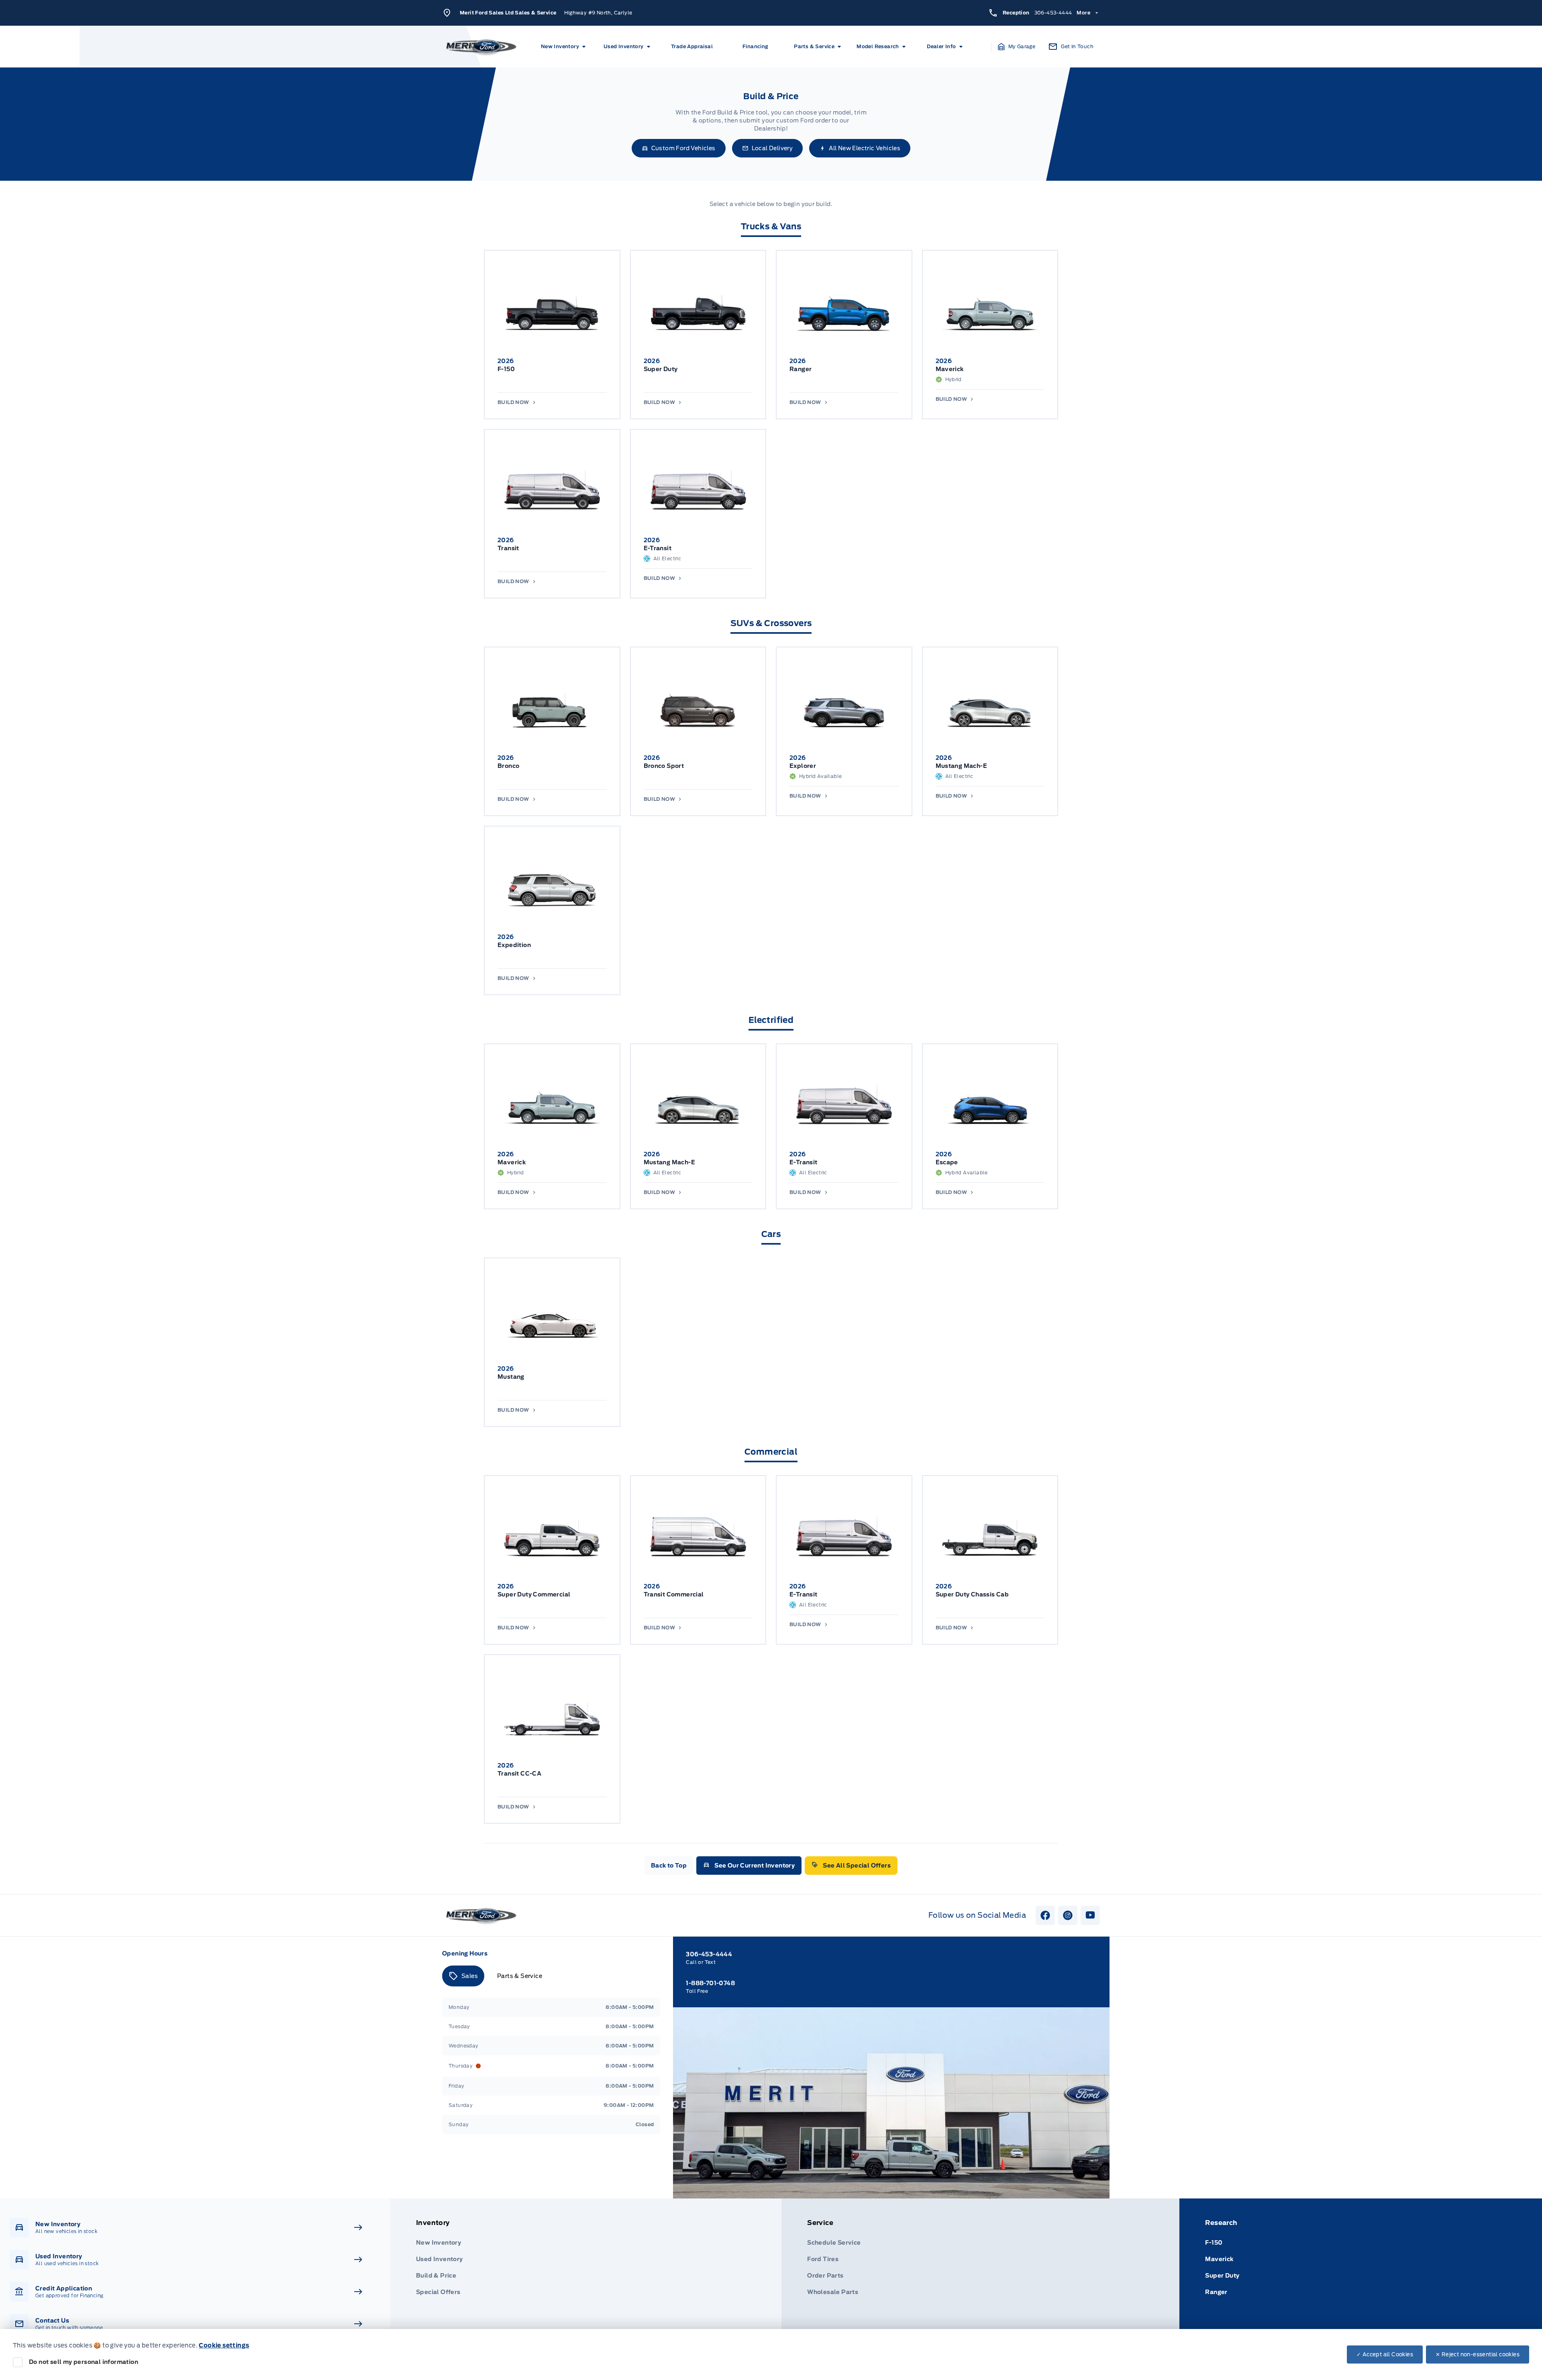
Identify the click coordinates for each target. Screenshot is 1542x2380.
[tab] (463, 1976)
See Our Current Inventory (755, 1866)
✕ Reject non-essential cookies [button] (1478, 2354)
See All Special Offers (857, 1866)
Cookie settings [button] (224, 2345)
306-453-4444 (1053, 13)
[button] (1017, 47)
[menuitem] (565, 47)
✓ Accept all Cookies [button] (1385, 2354)
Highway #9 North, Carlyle (598, 13)
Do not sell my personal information (84, 2362)
